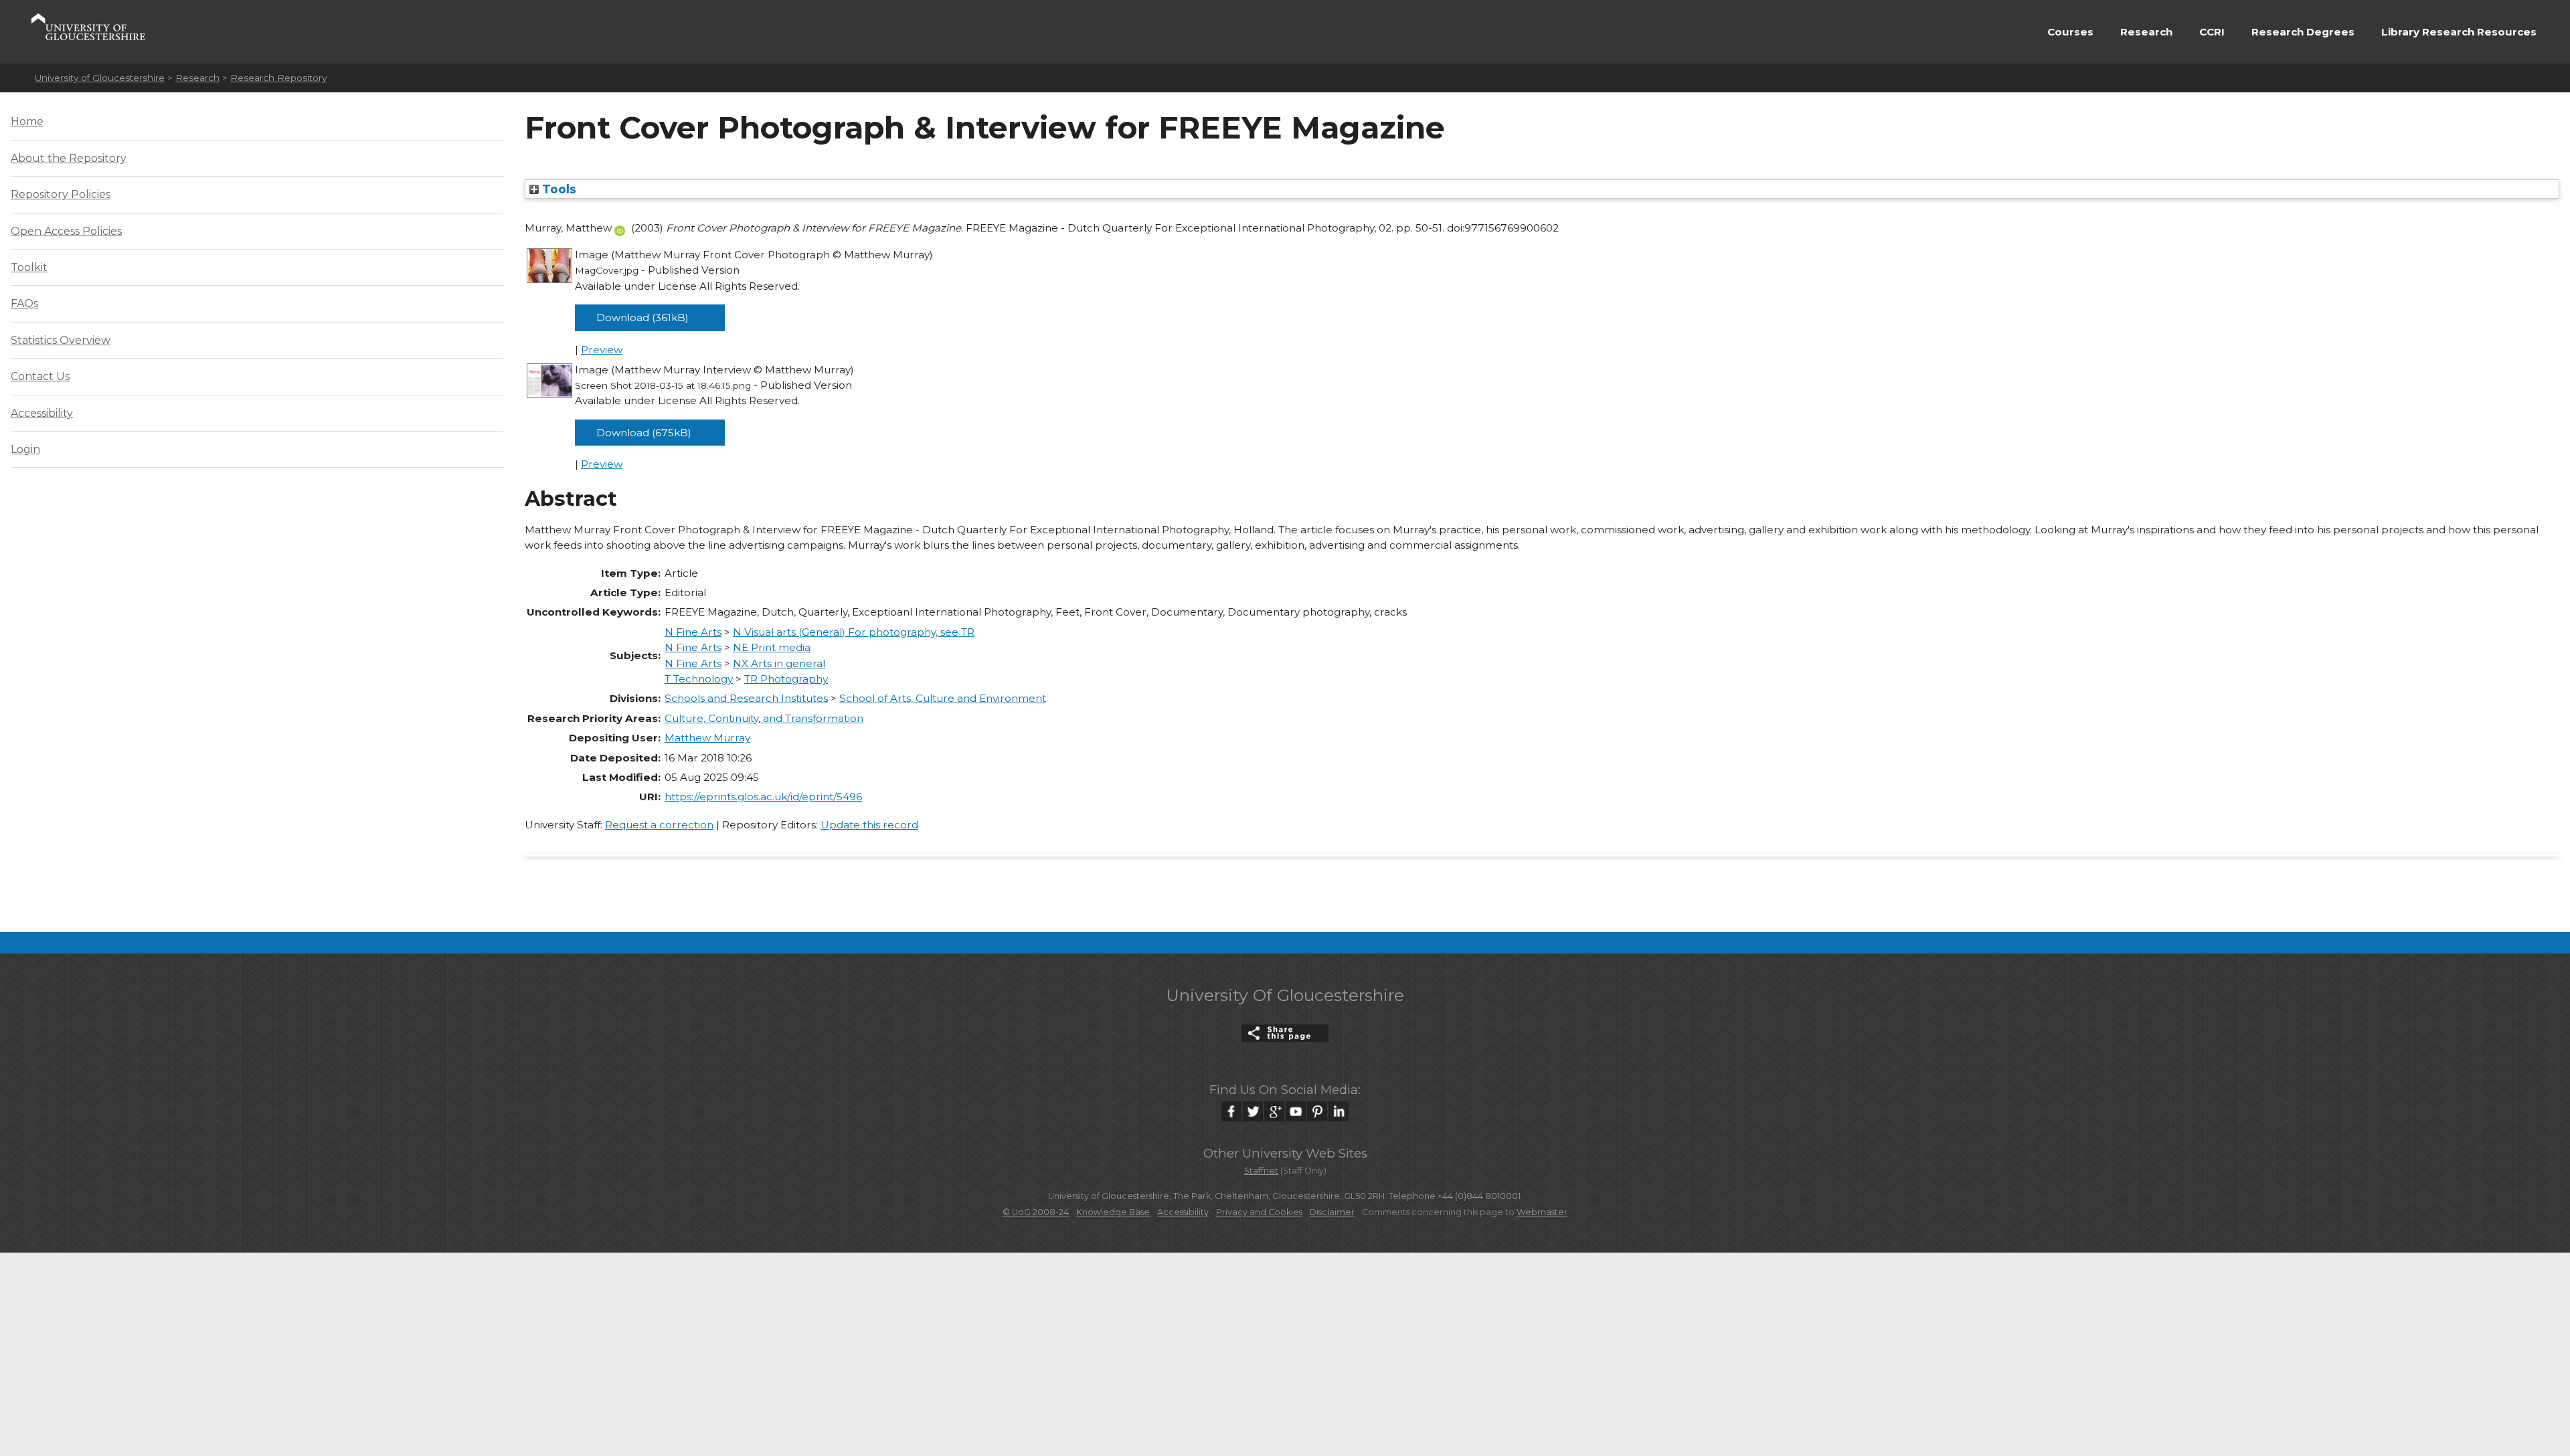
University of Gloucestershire (100, 78)
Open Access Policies (66, 231)
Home (27, 121)
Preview (602, 350)
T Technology (699, 679)
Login (25, 449)
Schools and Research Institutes (746, 698)
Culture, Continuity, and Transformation (764, 718)
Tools (558, 189)
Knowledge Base (1113, 1212)
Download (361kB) (642, 317)
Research (2146, 32)
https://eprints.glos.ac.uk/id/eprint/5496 (763, 797)
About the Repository (69, 158)
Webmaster (1542, 1212)
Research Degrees (2303, 32)
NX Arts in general (779, 663)
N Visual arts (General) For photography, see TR (854, 632)
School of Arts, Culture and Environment (943, 698)
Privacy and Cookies (1259, 1212)
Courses (2070, 32)
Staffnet (1261, 1171)
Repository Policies (61, 194)
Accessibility (42, 413)
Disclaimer (1332, 1212)
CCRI (2212, 32)
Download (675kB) (644, 433)
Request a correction (659, 825)
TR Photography (786, 679)
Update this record (869, 825)
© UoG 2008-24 (1036, 1212)
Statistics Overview (61, 340)
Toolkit (29, 267)
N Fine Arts (693, 632)
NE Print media (772, 647)
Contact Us (40, 376)
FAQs (24, 303)
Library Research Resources (2459, 32)
